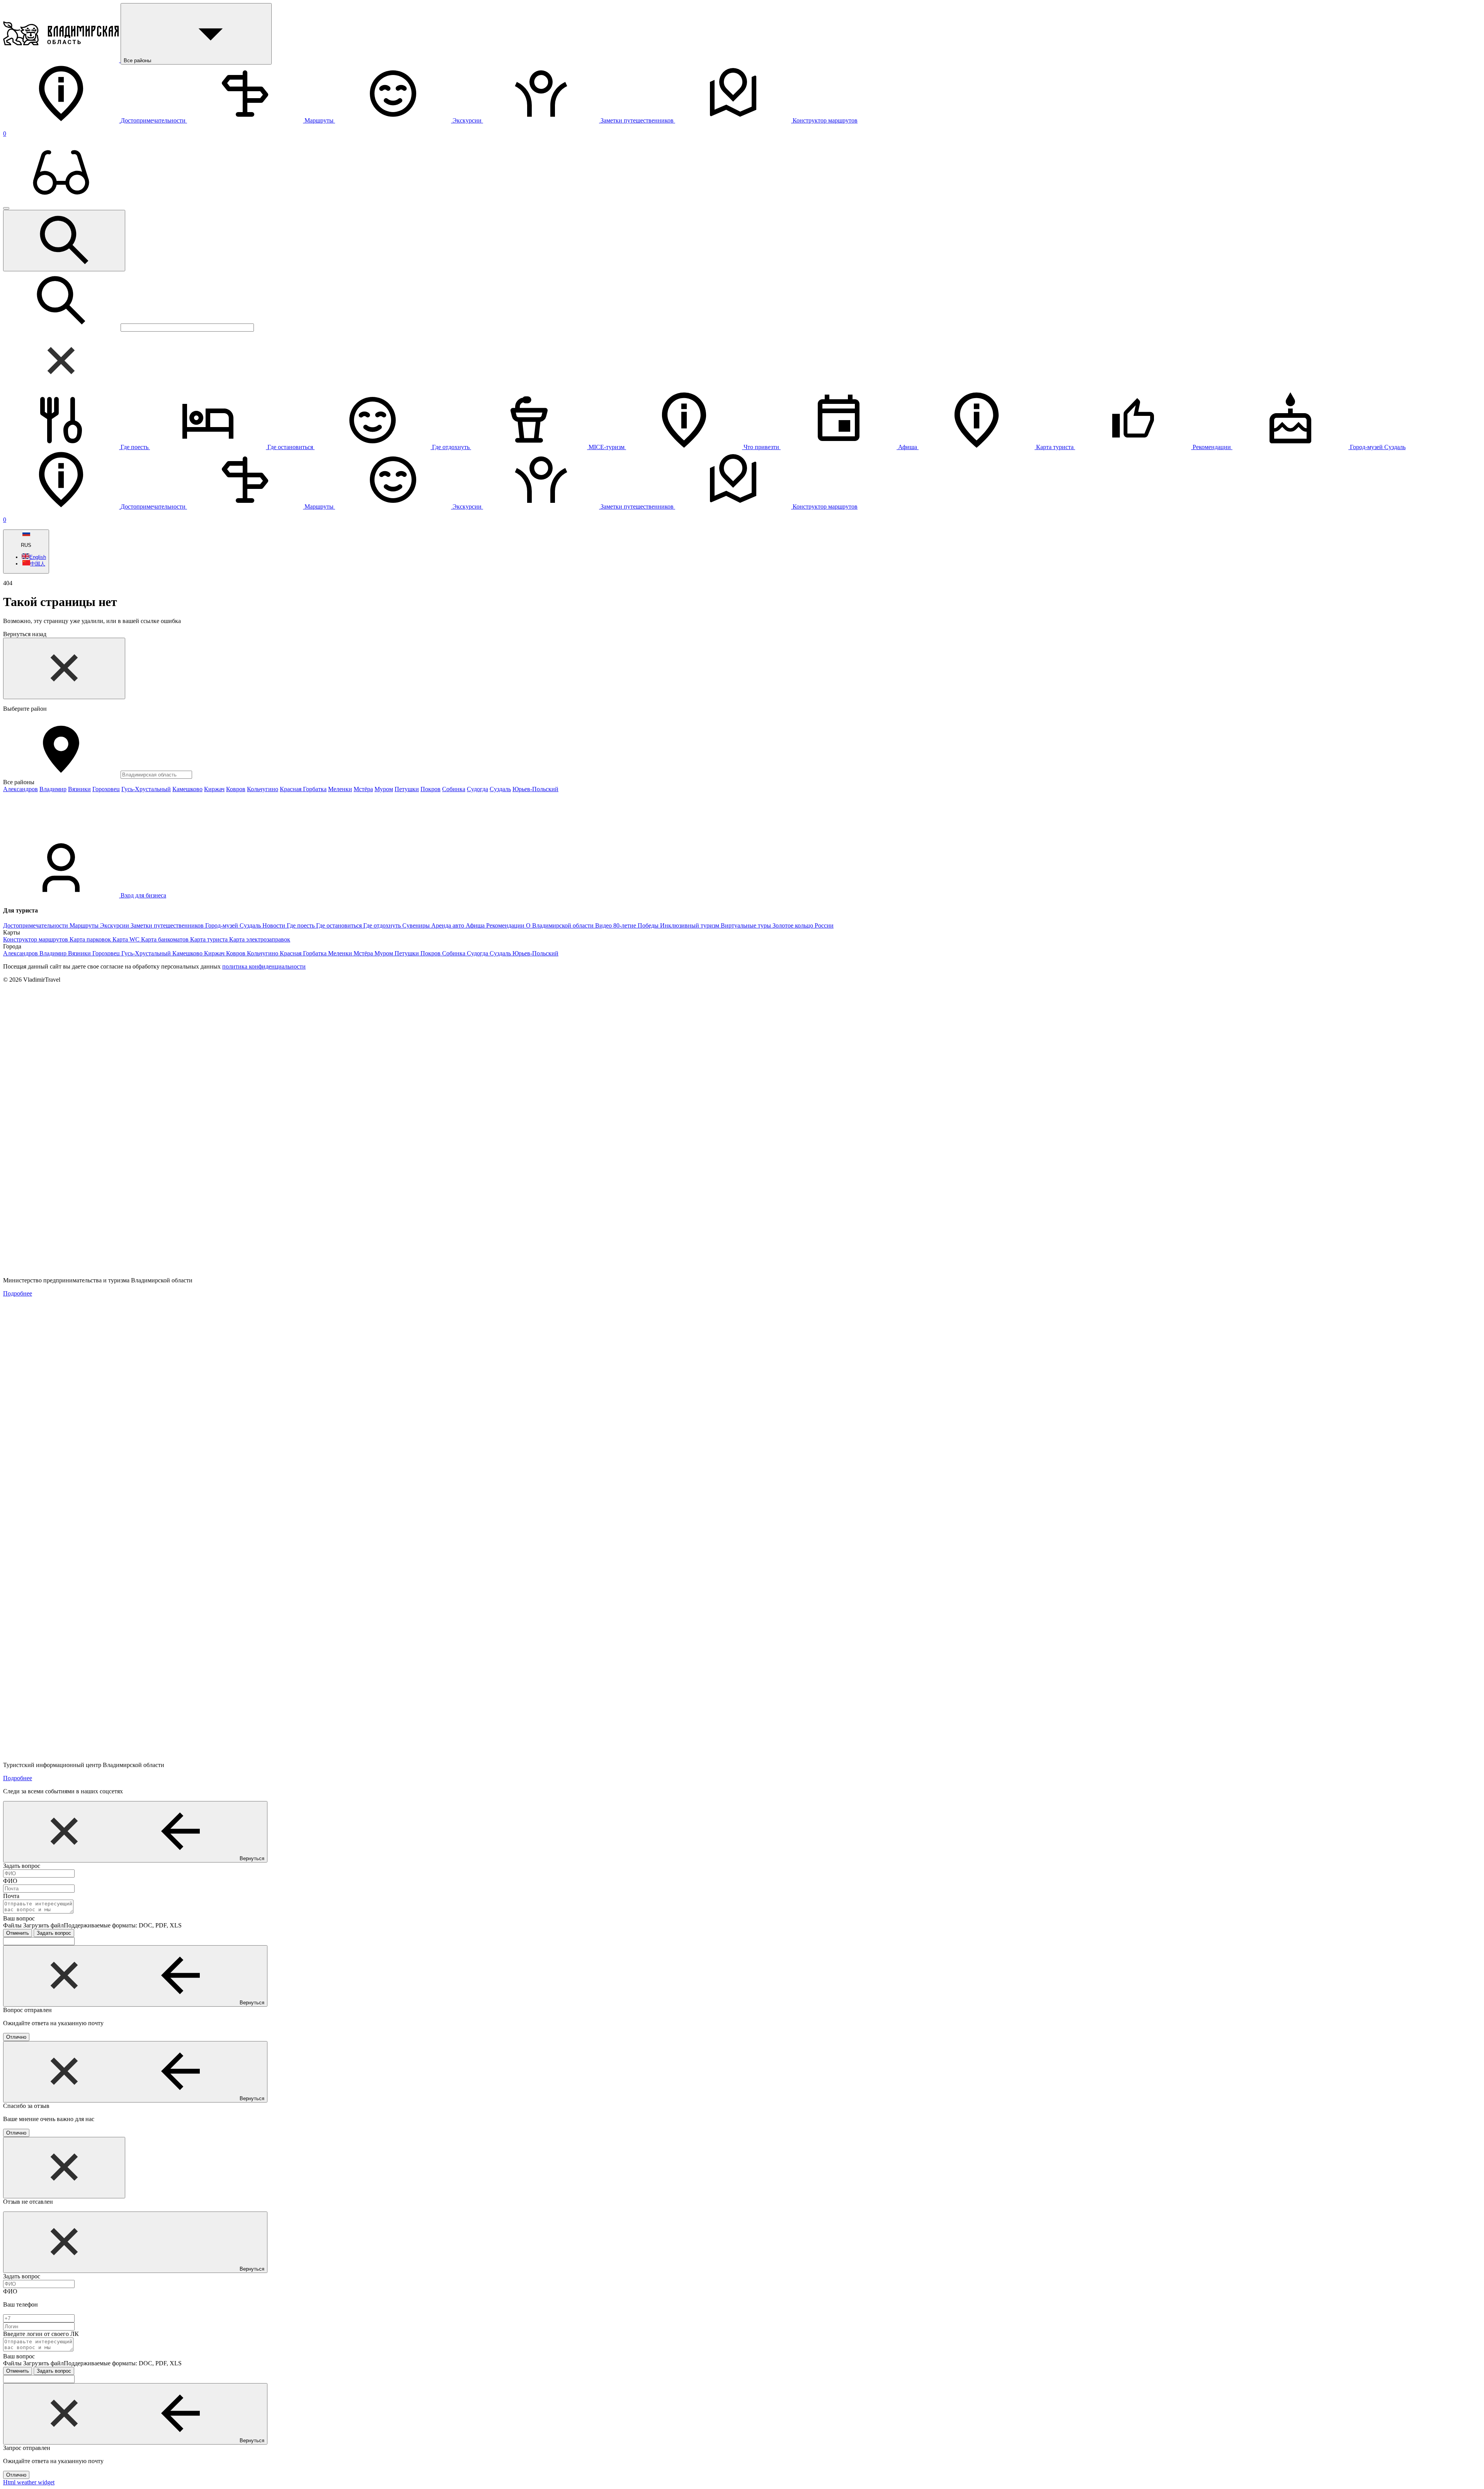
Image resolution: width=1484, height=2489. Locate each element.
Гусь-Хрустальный (146, 789)
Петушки (407, 789)
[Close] (64, 668)
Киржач (214, 789)
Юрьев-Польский (535, 789)
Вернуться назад (25, 634)
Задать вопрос (54, 1933)
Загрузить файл (102, 1925)
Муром (384, 789)
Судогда (477, 789)
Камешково (187, 789)
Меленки (340, 789)
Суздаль (500, 789)
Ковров (236, 789)
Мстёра (363, 789)
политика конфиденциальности (264, 966)
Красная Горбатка (303, 789)
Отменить (18, 1933)
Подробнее (18, 1293)
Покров (431, 789)
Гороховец (106, 789)
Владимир (53, 789)
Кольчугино (263, 789)
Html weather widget (29, 2482)
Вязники (79, 789)
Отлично (16, 2037)
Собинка (454, 789)
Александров (20, 789)
